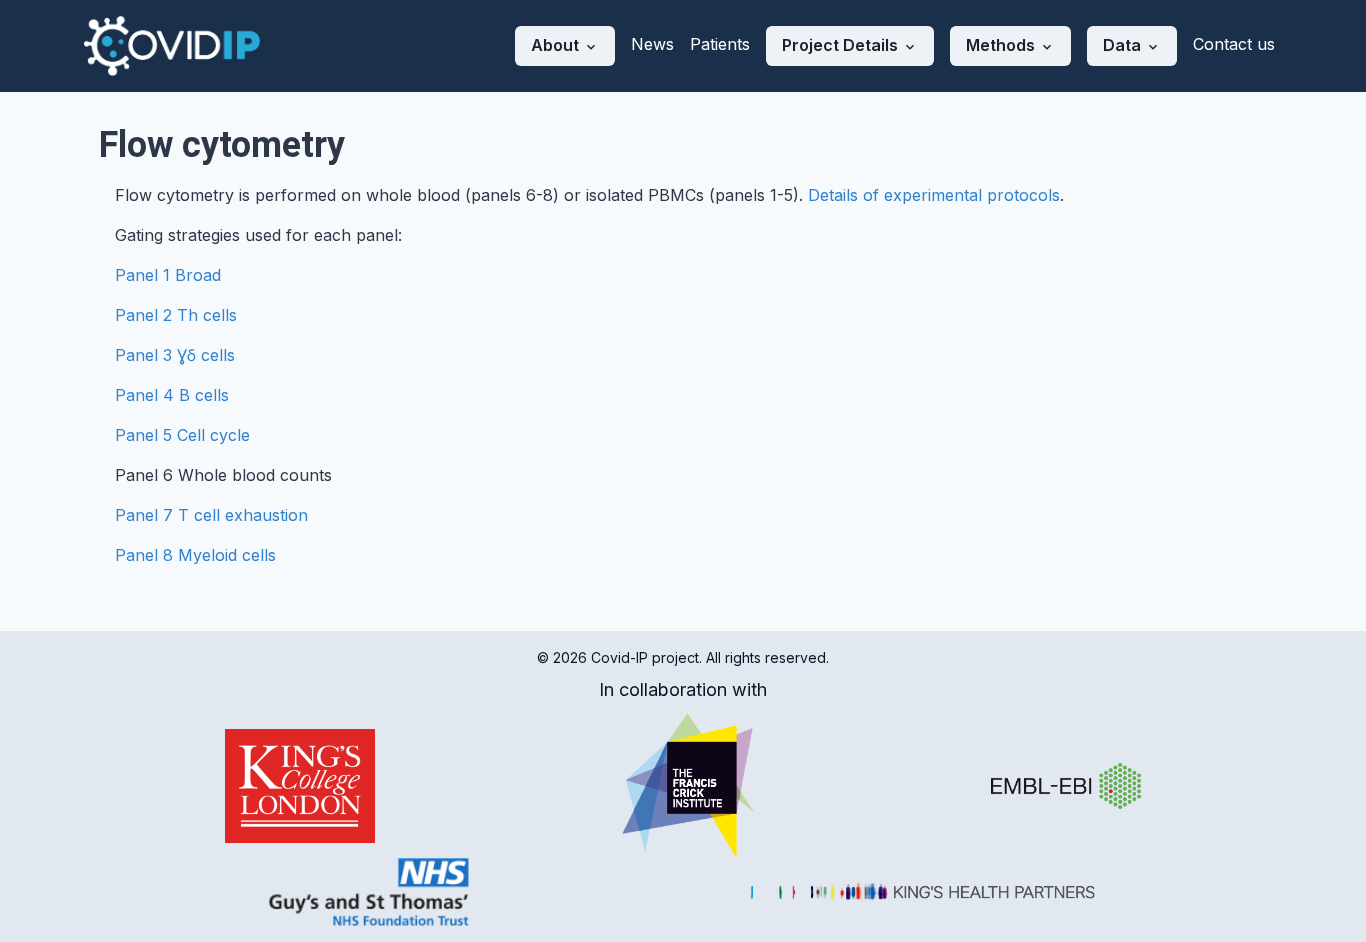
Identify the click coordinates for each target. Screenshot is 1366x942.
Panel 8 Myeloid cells (195, 555)
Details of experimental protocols (934, 195)
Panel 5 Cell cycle (182, 435)
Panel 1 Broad (168, 275)
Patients (720, 44)
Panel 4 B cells (172, 395)
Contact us (1234, 44)
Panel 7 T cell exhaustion (211, 515)
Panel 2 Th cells (176, 315)
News (652, 44)
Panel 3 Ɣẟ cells (175, 355)
